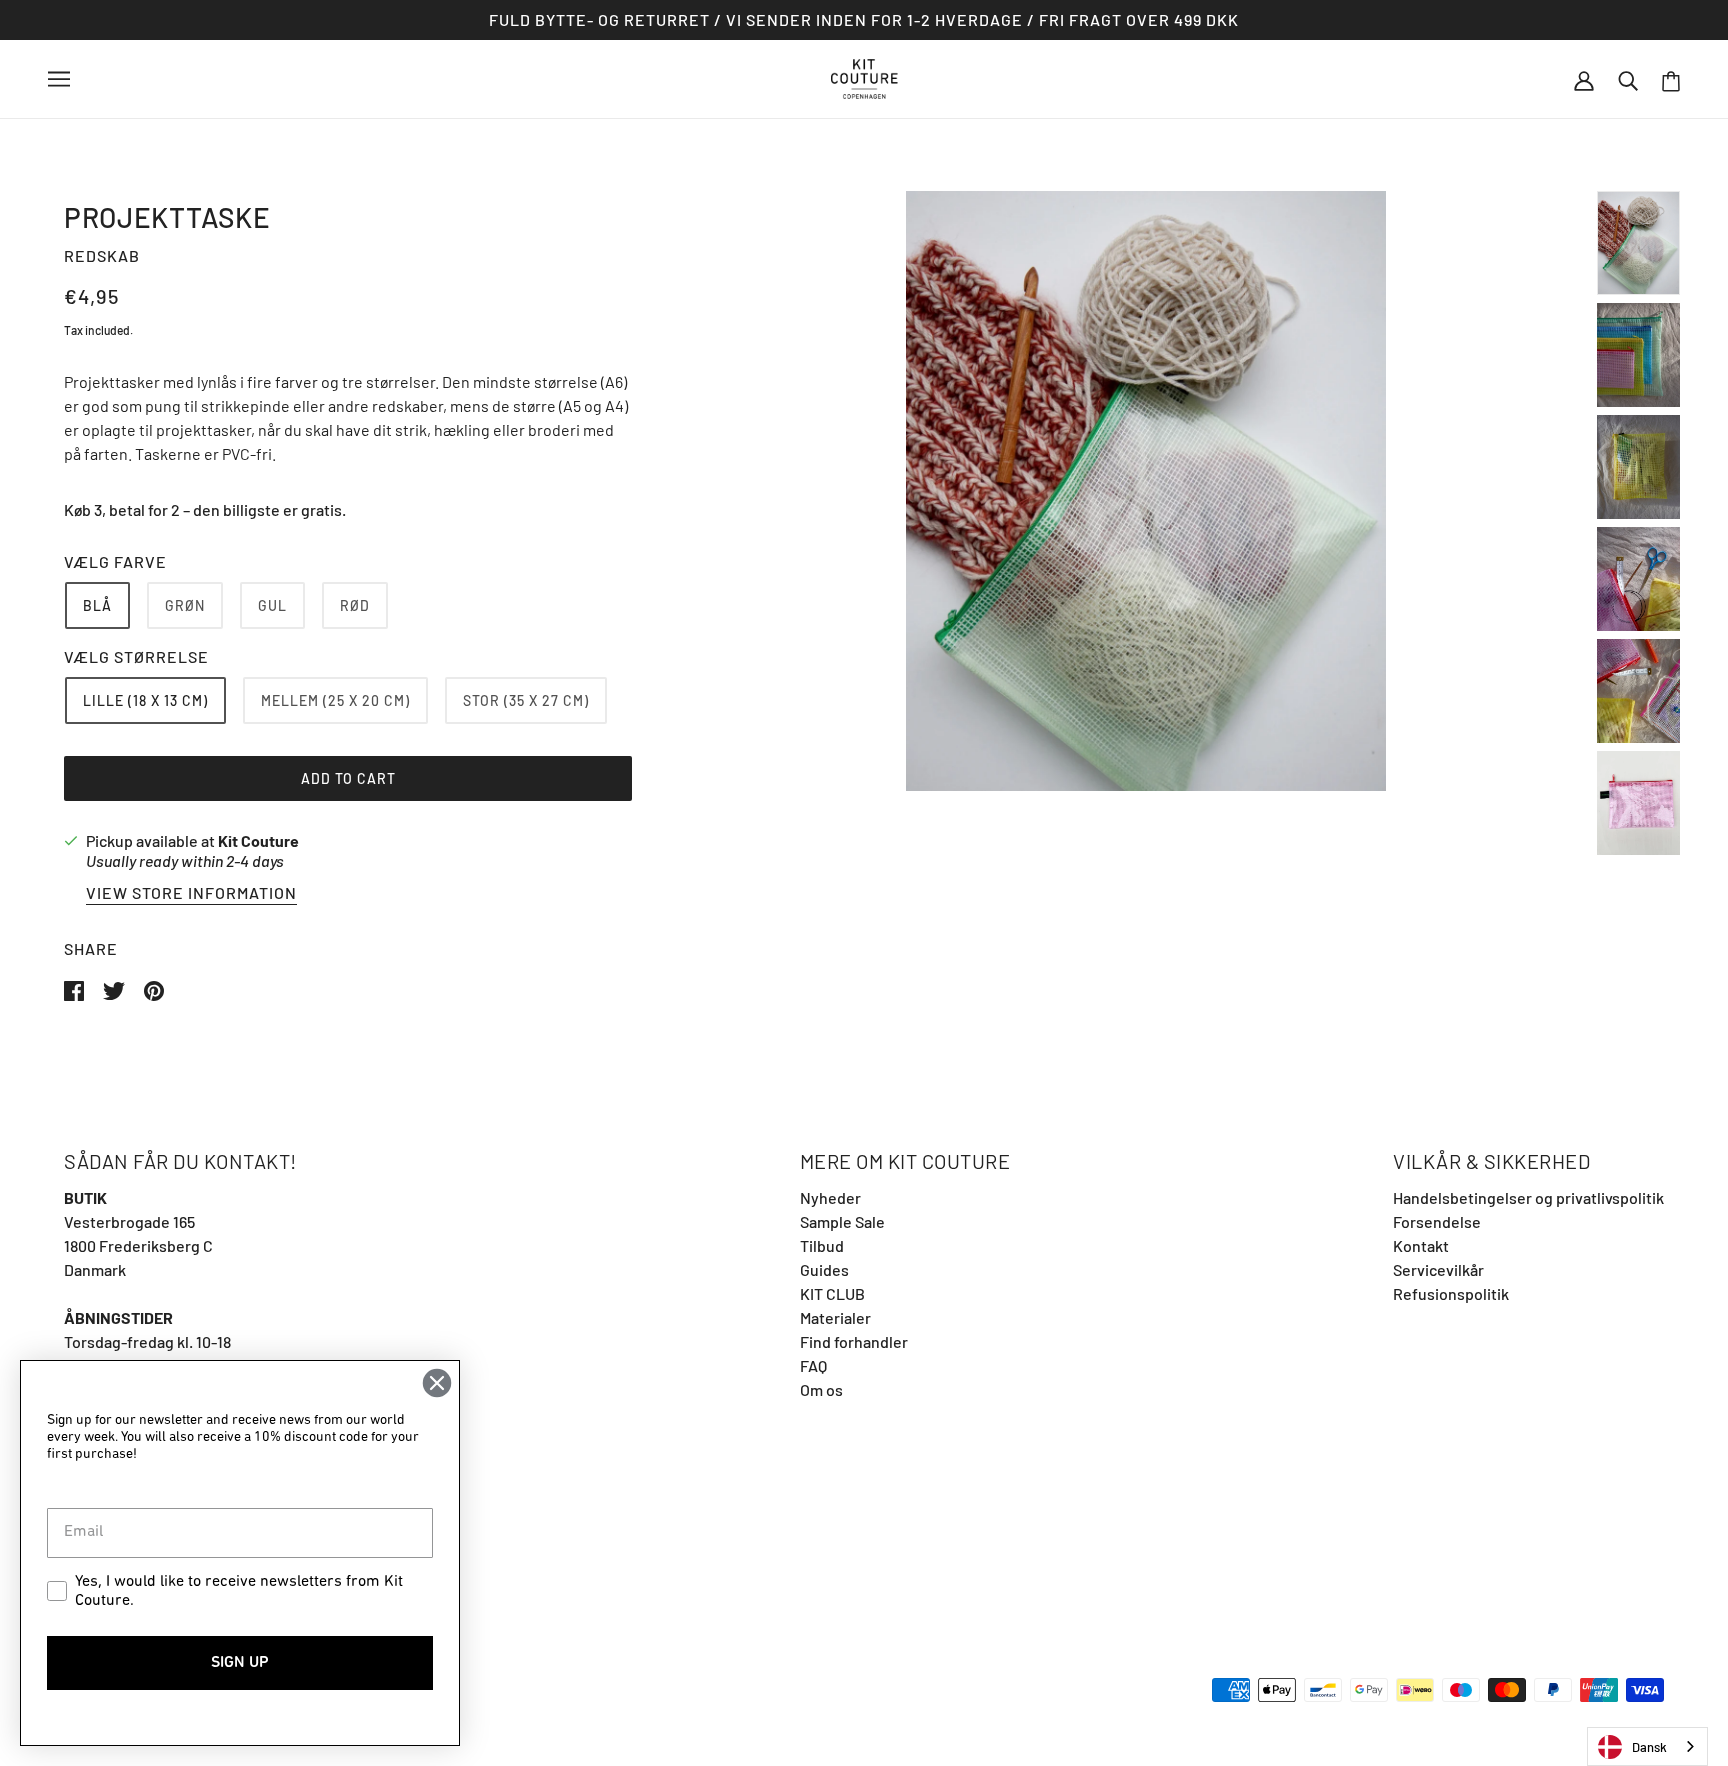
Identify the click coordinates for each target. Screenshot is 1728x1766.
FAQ (813, 1365)
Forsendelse (1437, 1221)
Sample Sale (842, 1221)
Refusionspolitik (1451, 1293)
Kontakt (1421, 1245)
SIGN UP (240, 1663)
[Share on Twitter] (115, 988)
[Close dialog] (437, 1383)
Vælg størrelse (136, 656)
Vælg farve (115, 561)
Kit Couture (258, 840)
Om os (821, 1389)
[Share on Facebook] (75, 988)
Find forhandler (854, 1341)
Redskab (102, 255)
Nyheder (830, 1197)
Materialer (835, 1317)
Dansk (1649, 1747)
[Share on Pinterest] (154, 988)
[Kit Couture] (864, 76)
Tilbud (822, 1245)
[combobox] (1647, 1746)
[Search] (1628, 79)
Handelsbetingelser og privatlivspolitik (1528, 1197)
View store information (191, 893)
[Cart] (1671, 79)
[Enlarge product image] (1146, 491)
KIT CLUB (832, 1293)
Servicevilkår (1438, 1269)
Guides (824, 1269)
